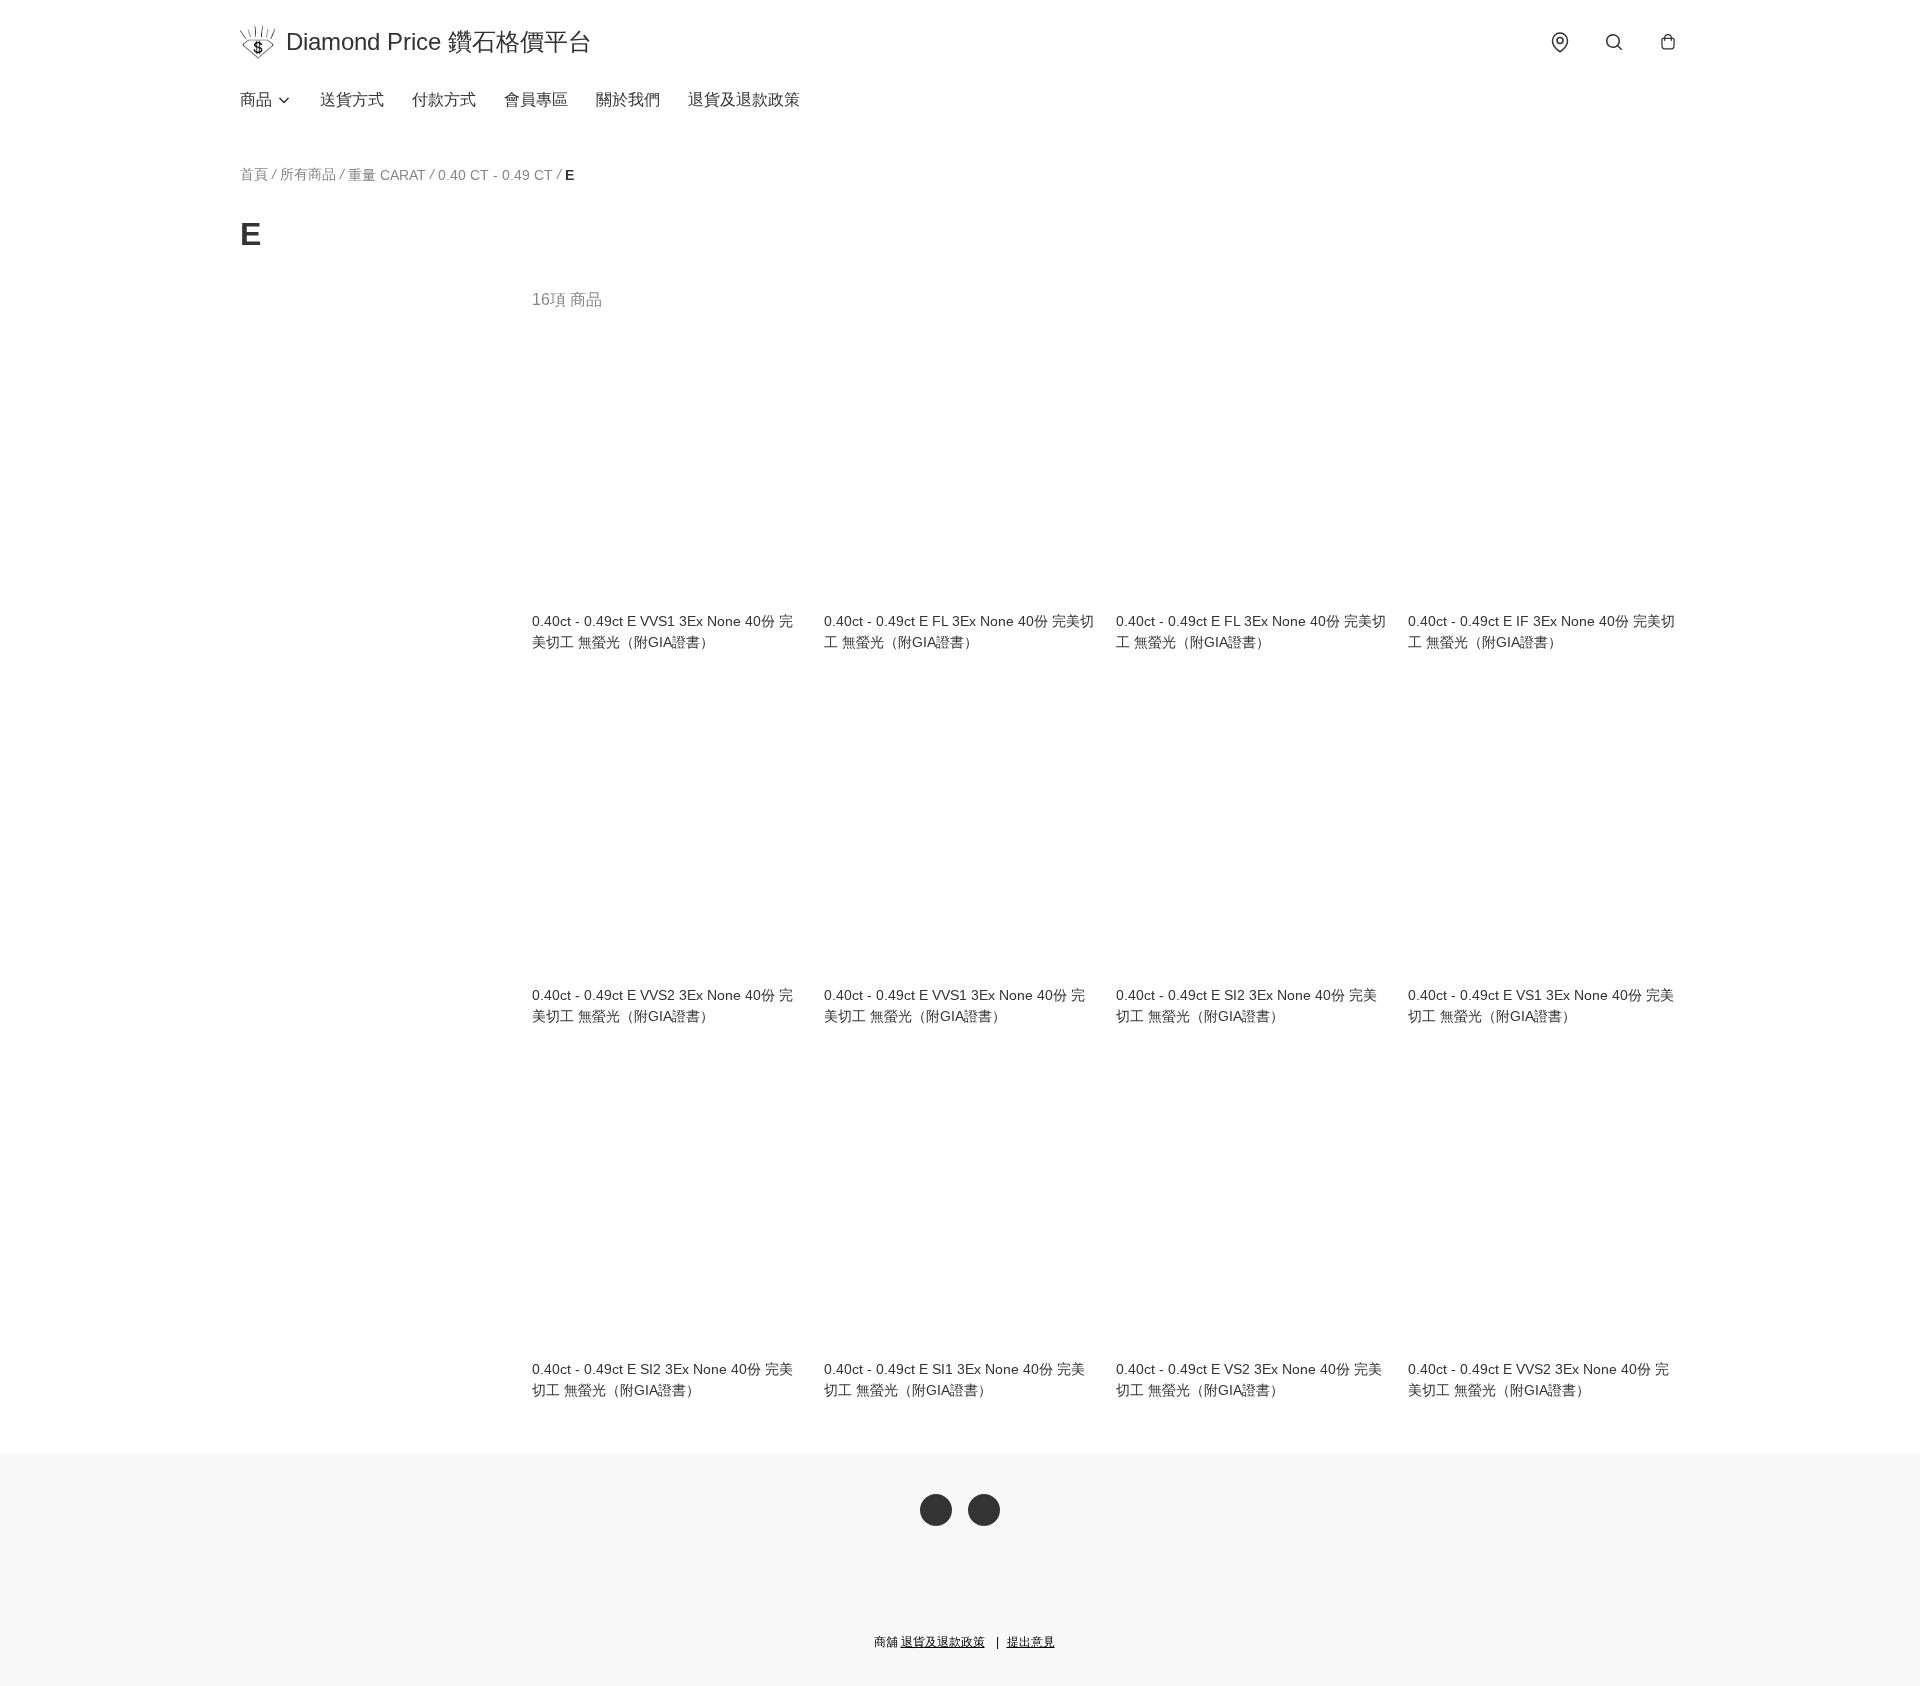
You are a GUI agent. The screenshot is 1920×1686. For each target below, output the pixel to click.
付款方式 (444, 99)
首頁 (254, 174)
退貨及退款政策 (744, 99)
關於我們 (628, 99)
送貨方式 (352, 99)
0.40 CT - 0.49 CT (495, 175)
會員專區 (536, 99)
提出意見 (1031, 1642)
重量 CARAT (387, 175)
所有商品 (308, 174)
